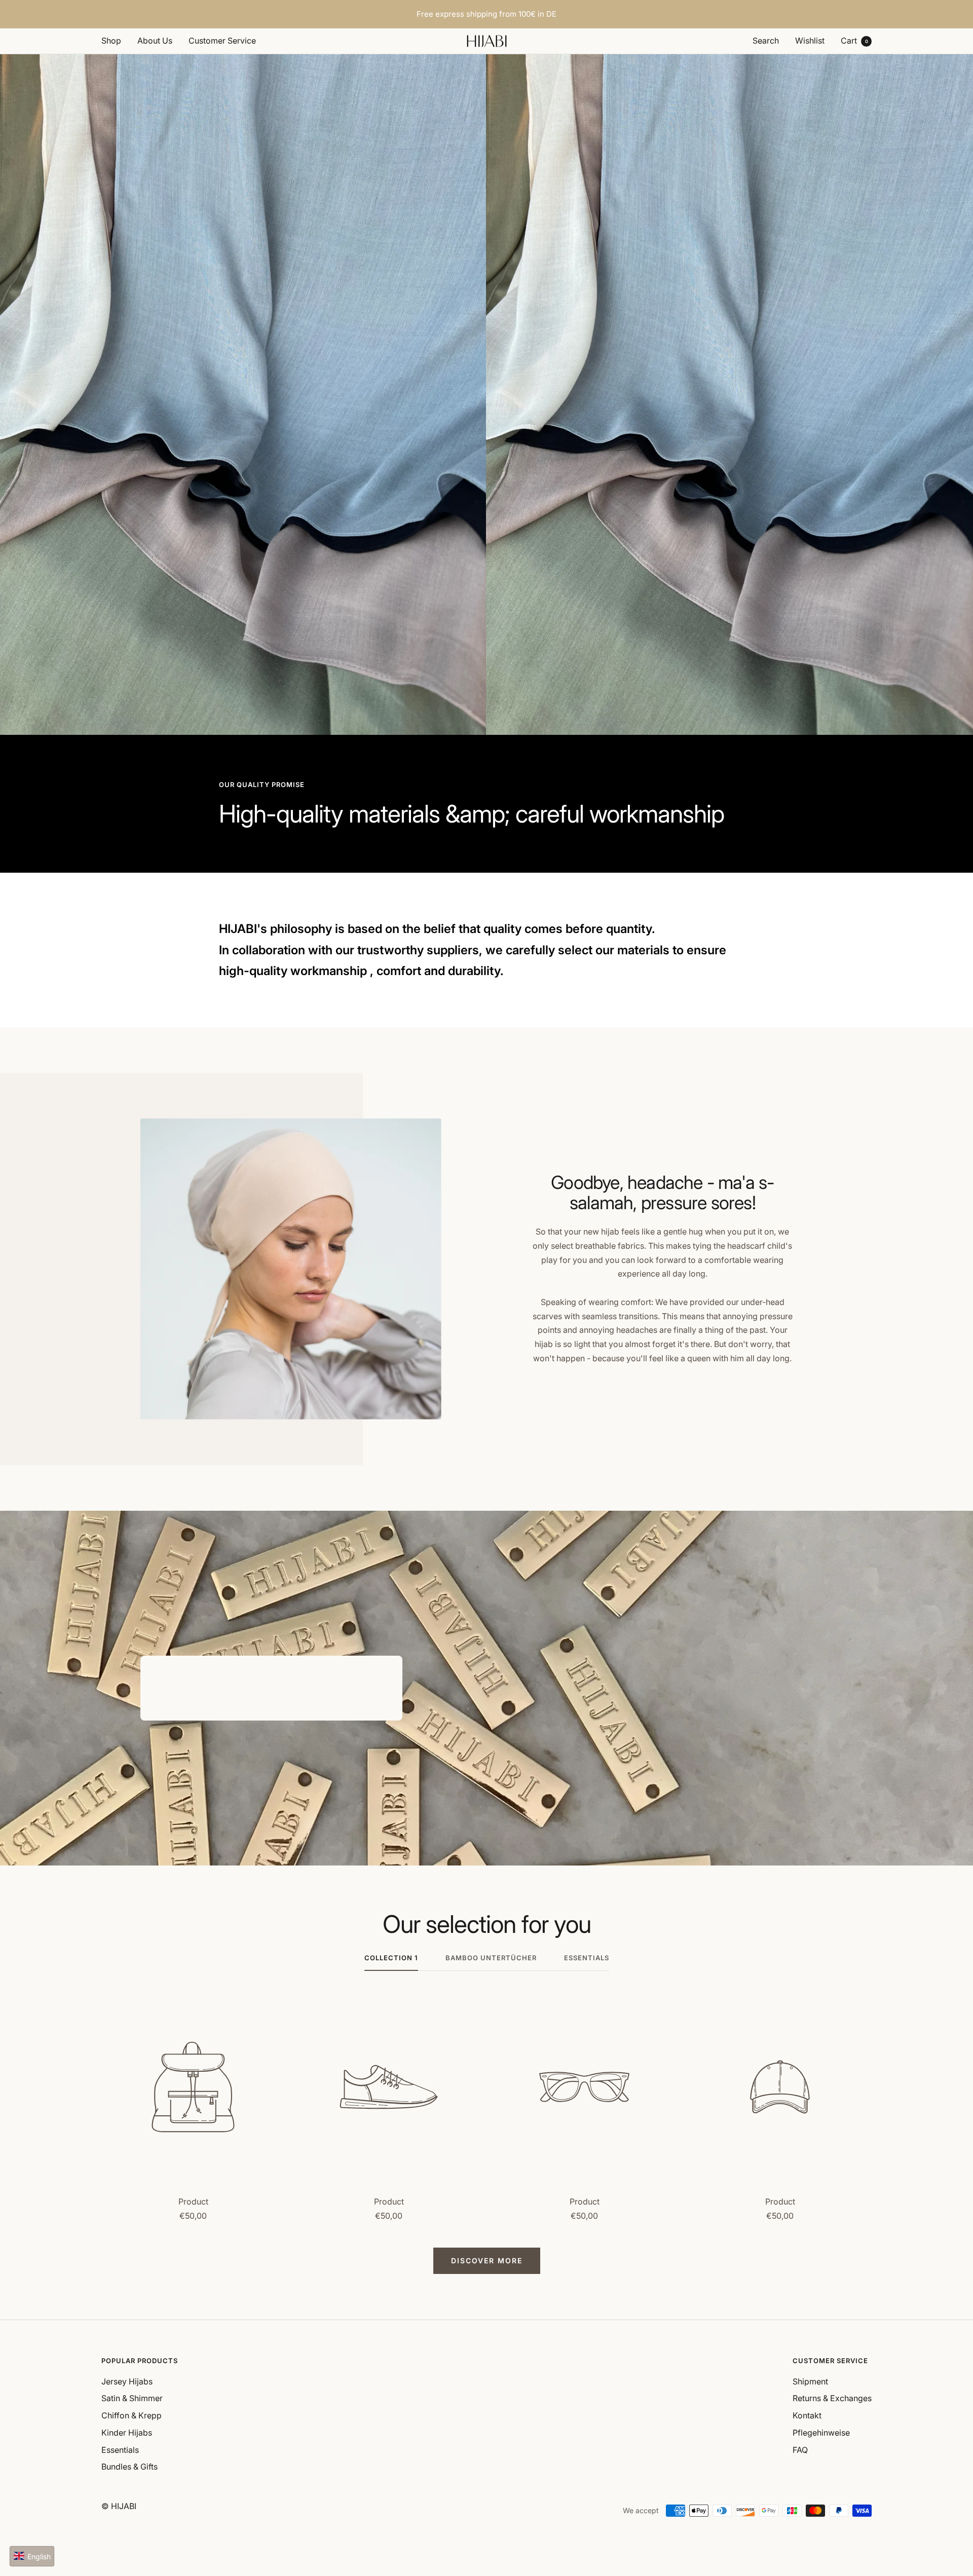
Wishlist (810, 41)
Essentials (120, 2450)
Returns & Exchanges (832, 2398)
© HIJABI (119, 2506)
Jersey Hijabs (127, 2381)
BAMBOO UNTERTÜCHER (491, 1958)
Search (766, 41)
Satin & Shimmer (132, 2398)
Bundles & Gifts (129, 2467)
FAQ (800, 2450)
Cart (854, 41)
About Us (155, 41)
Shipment (810, 2381)
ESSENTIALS (587, 1958)
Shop (111, 41)
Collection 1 (391, 1958)
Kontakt (807, 2415)
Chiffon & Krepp (132, 2415)
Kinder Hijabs (127, 2433)
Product (193, 2201)
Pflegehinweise (821, 2433)
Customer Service (222, 41)
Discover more (487, 2261)
